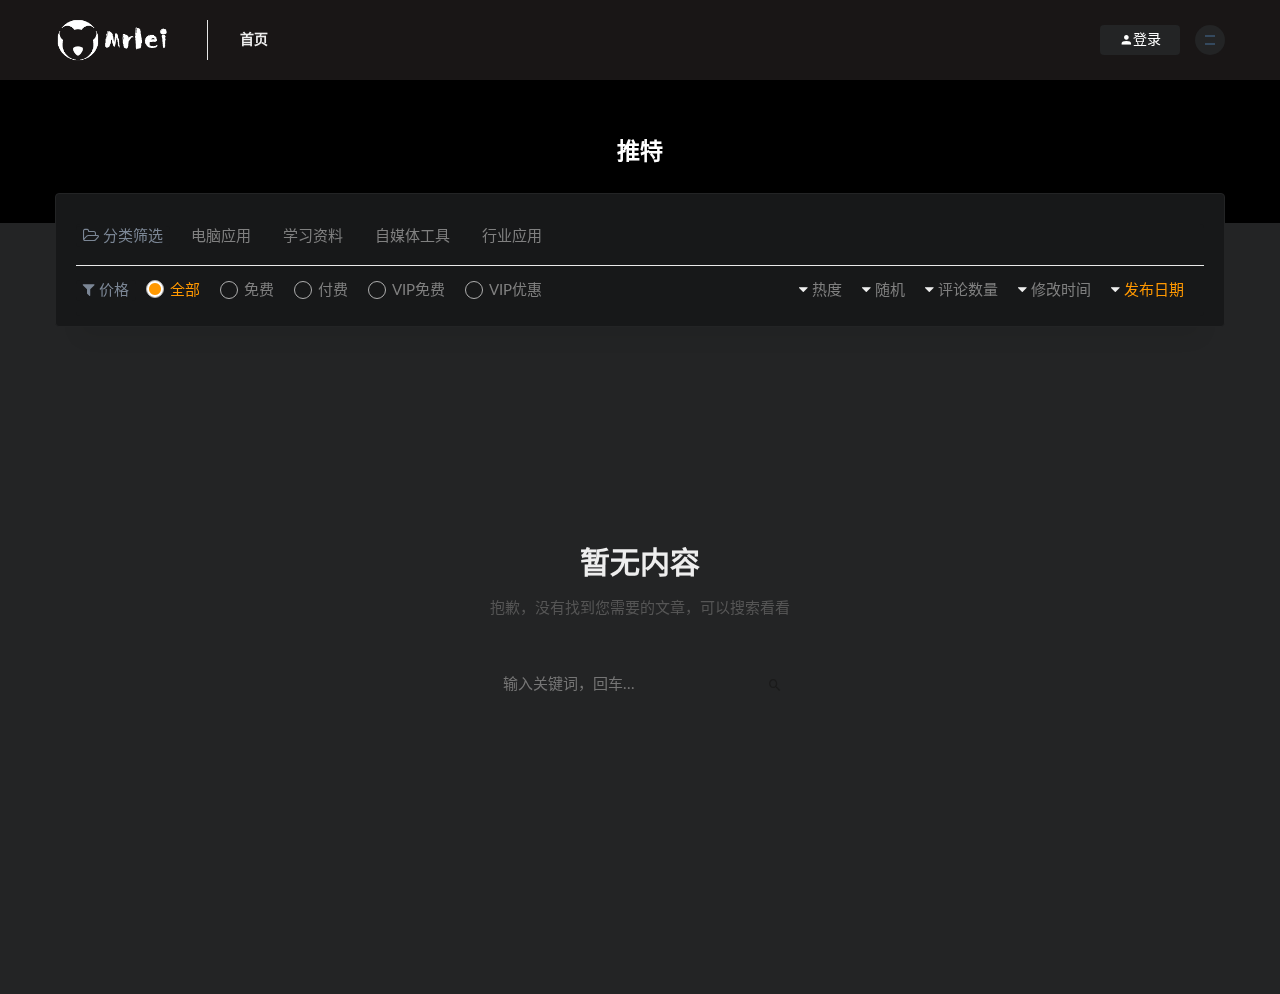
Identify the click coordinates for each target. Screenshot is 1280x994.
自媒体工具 (412, 236)
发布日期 (1154, 290)
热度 (827, 290)
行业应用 (512, 236)
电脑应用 (221, 236)
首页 (254, 40)
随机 (890, 290)
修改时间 (1061, 290)
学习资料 (313, 236)
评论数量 (968, 290)
